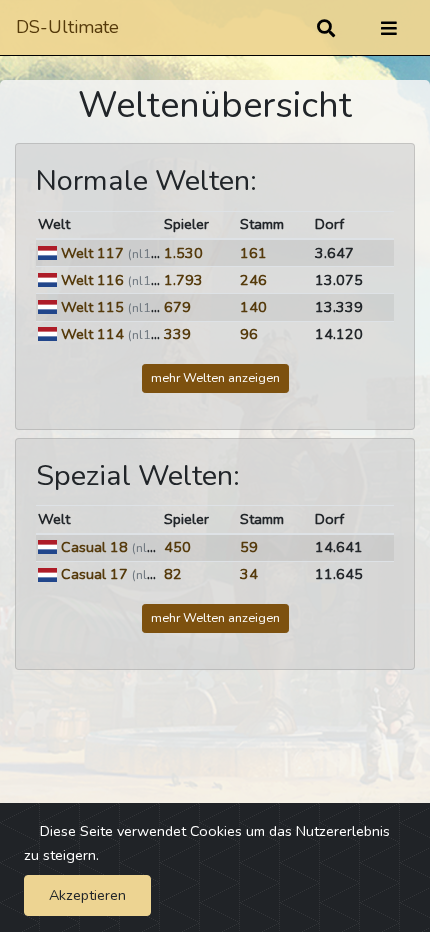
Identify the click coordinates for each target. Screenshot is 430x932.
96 (249, 334)
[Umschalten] (389, 28)
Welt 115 (92, 307)
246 (253, 280)
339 (177, 334)
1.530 (183, 253)
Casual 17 (94, 574)
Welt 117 (92, 253)
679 (177, 307)
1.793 (183, 280)
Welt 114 (92, 334)
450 (177, 547)
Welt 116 (92, 280)
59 (249, 547)
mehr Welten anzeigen (215, 377)
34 (249, 574)
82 (173, 574)
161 (253, 253)
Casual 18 (94, 547)
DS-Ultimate (67, 27)
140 (253, 307)
